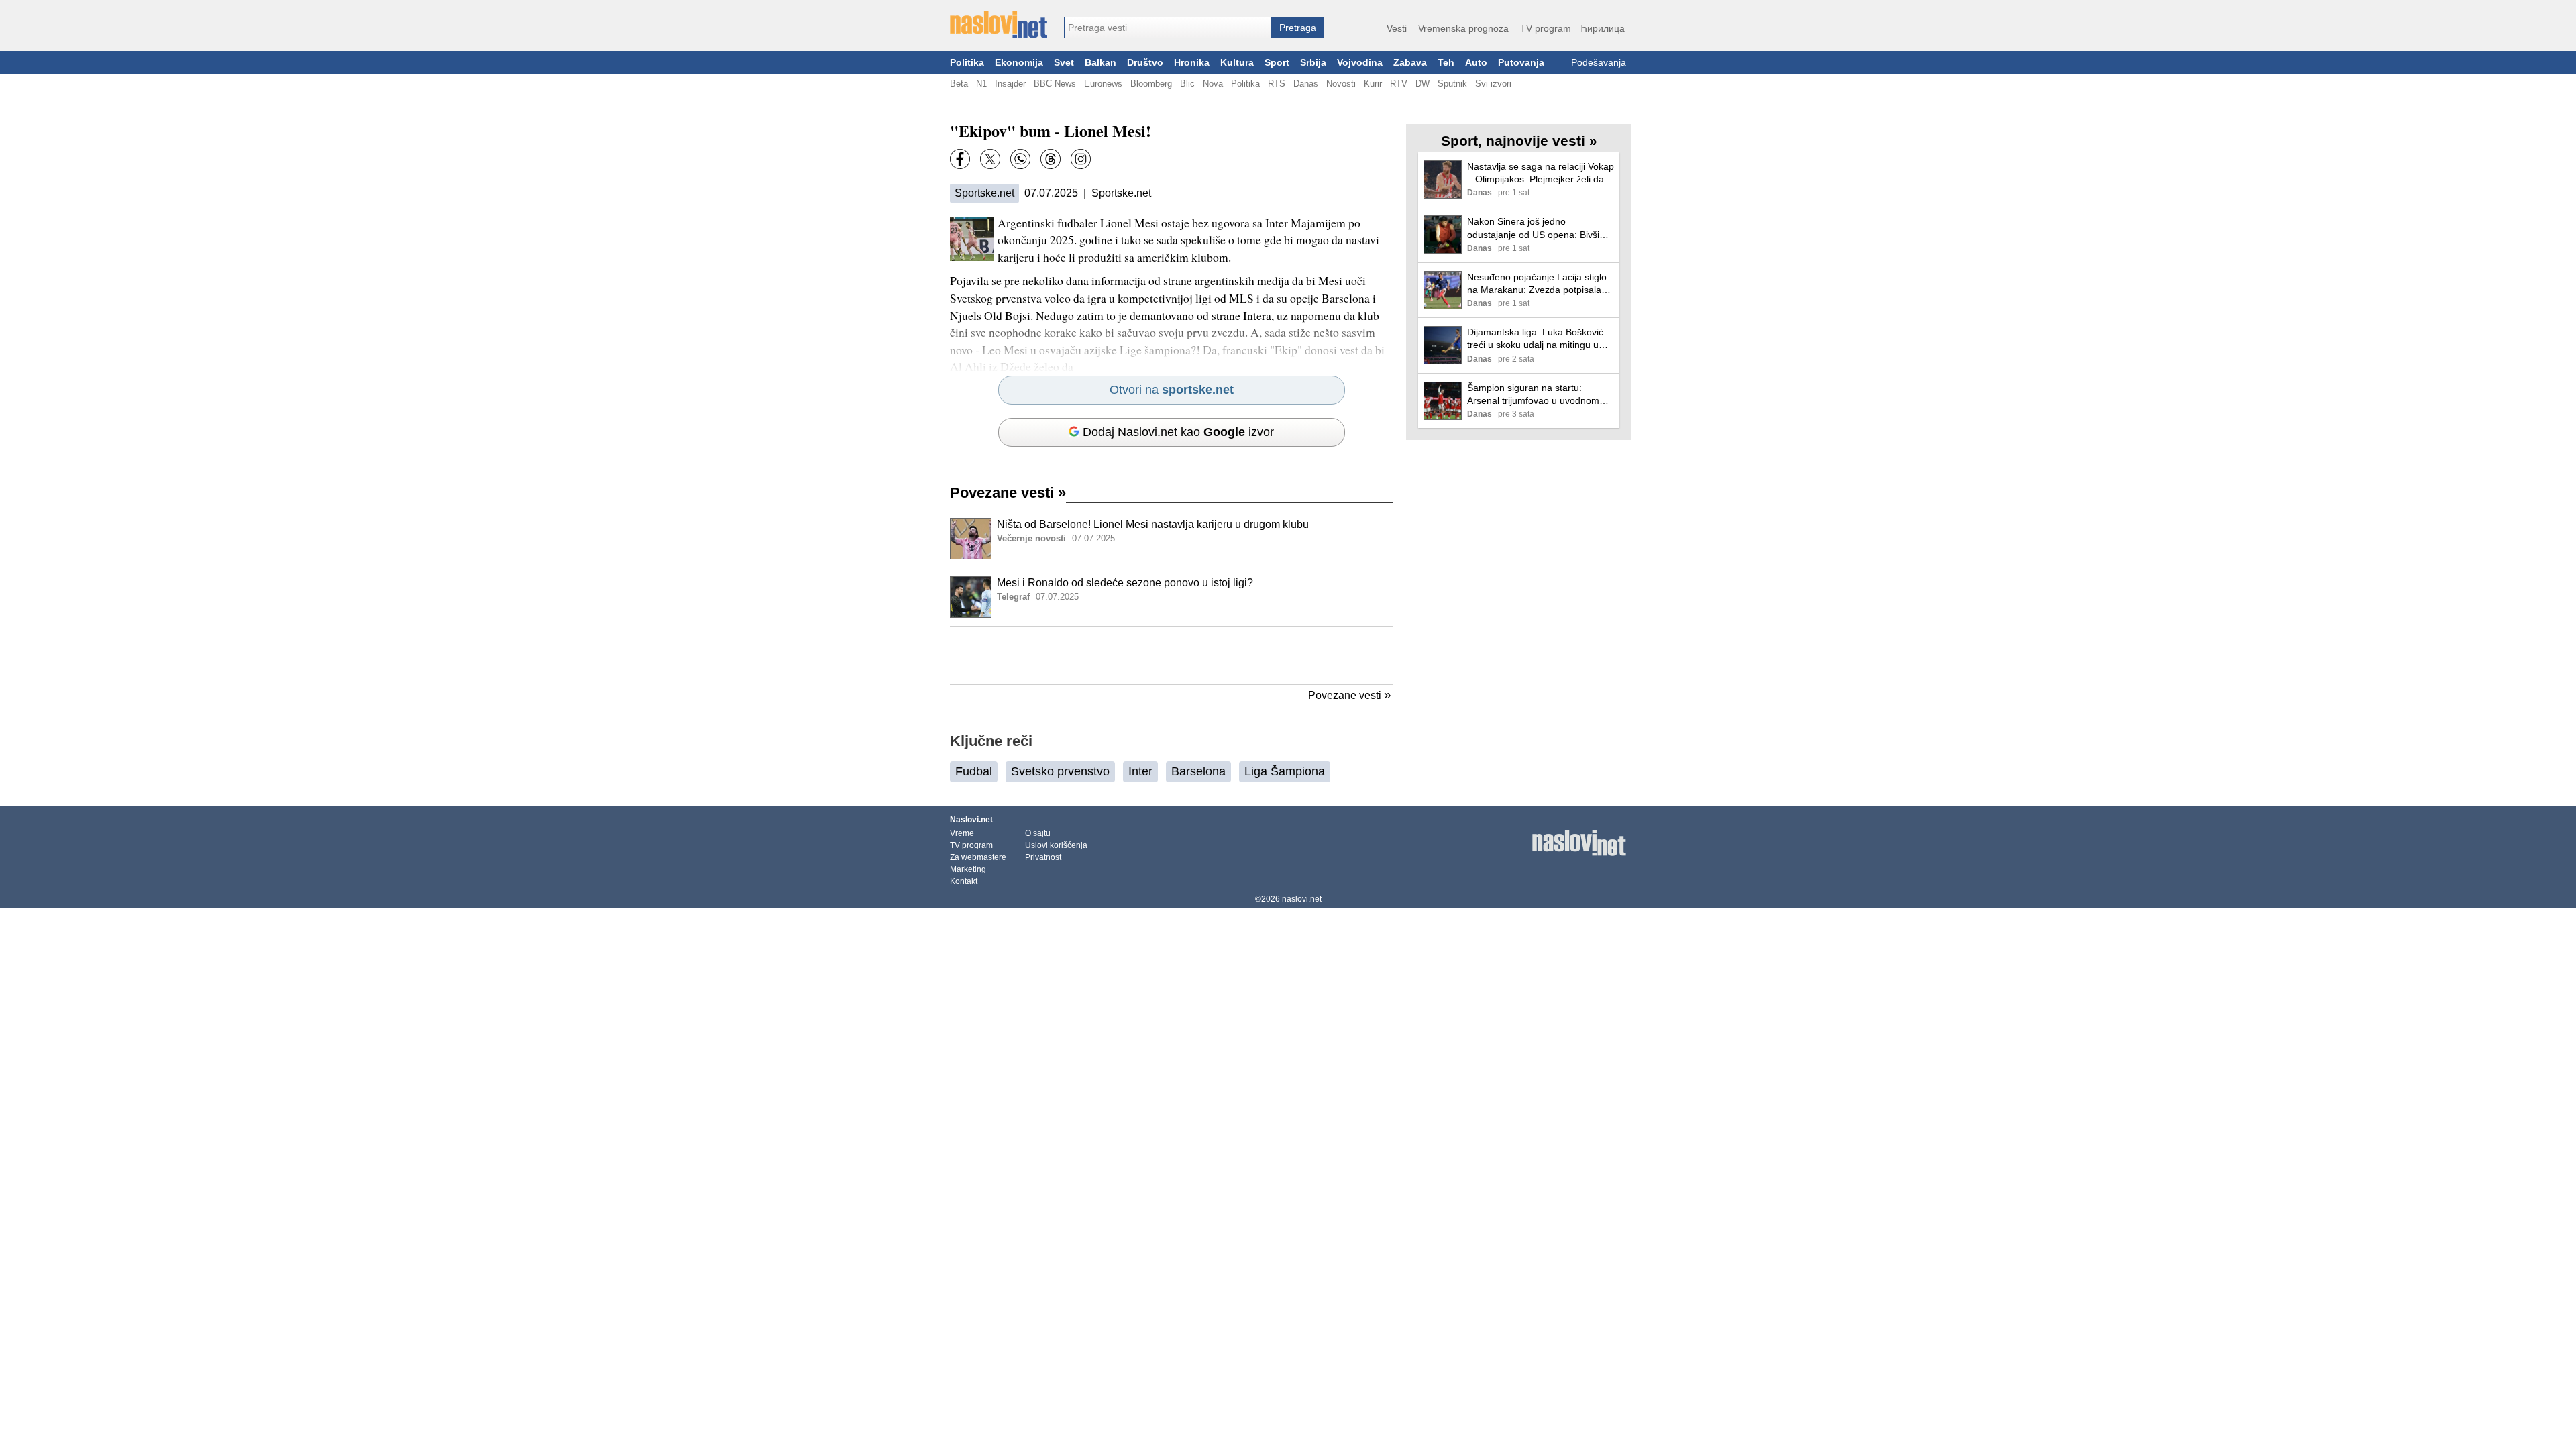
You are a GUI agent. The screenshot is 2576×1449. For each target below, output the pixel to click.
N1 (981, 84)
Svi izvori (1493, 84)
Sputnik (1452, 84)
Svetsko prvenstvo (1060, 771)
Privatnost (1043, 857)
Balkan (1101, 63)
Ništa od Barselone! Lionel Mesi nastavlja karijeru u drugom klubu (1153, 524)
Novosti (1341, 84)
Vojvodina (1360, 63)
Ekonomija (1019, 63)
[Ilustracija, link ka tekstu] (971, 540)
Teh (1446, 63)
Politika (967, 63)
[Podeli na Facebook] (960, 159)
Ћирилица (1602, 28)
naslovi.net (1302, 899)
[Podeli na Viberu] (1020, 159)
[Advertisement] (1171, 655)
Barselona (1198, 771)
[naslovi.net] (999, 25)
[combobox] (1168, 28)
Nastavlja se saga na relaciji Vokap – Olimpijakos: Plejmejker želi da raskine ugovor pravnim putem (1541, 173)
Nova (1213, 84)
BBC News (1055, 84)
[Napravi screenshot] (1081, 159)
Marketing (968, 869)
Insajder (1010, 84)
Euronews (1103, 84)
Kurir (1373, 84)
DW (1423, 84)
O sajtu (1038, 833)
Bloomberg (1151, 84)
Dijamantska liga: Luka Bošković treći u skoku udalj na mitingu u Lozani (1535, 339)
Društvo (1145, 63)
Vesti (1397, 28)
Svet (1064, 63)
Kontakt (964, 881)
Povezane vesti (1008, 493)
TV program (1546, 28)
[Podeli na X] (990, 159)
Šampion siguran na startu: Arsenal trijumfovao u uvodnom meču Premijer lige (1533, 395)
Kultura (1237, 63)
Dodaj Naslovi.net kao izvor (1178, 432)
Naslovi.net (971, 820)
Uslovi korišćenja (1056, 845)
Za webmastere (978, 857)
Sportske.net (984, 193)
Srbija (1313, 63)
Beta (959, 84)
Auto (1476, 63)
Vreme (962, 833)
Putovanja (1521, 63)
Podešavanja (1599, 63)
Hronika (1192, 63)
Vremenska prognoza (1463, 28)
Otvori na (1172, 390)
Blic (1187, 84)
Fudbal (974, 771)
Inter (1140, 771)
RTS (1277, 84)
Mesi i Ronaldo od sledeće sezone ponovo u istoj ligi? (1125, 583)
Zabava (1410, 63)
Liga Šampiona (1285, 771)
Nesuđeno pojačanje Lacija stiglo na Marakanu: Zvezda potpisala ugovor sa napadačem (1537, 284)
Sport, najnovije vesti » (1519, 141)
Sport (1277, 63)
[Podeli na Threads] (1051, 159)
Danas (1306, 84)
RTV (1399, 84)
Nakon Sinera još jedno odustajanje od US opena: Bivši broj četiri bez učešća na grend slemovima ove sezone (1533, 228)
